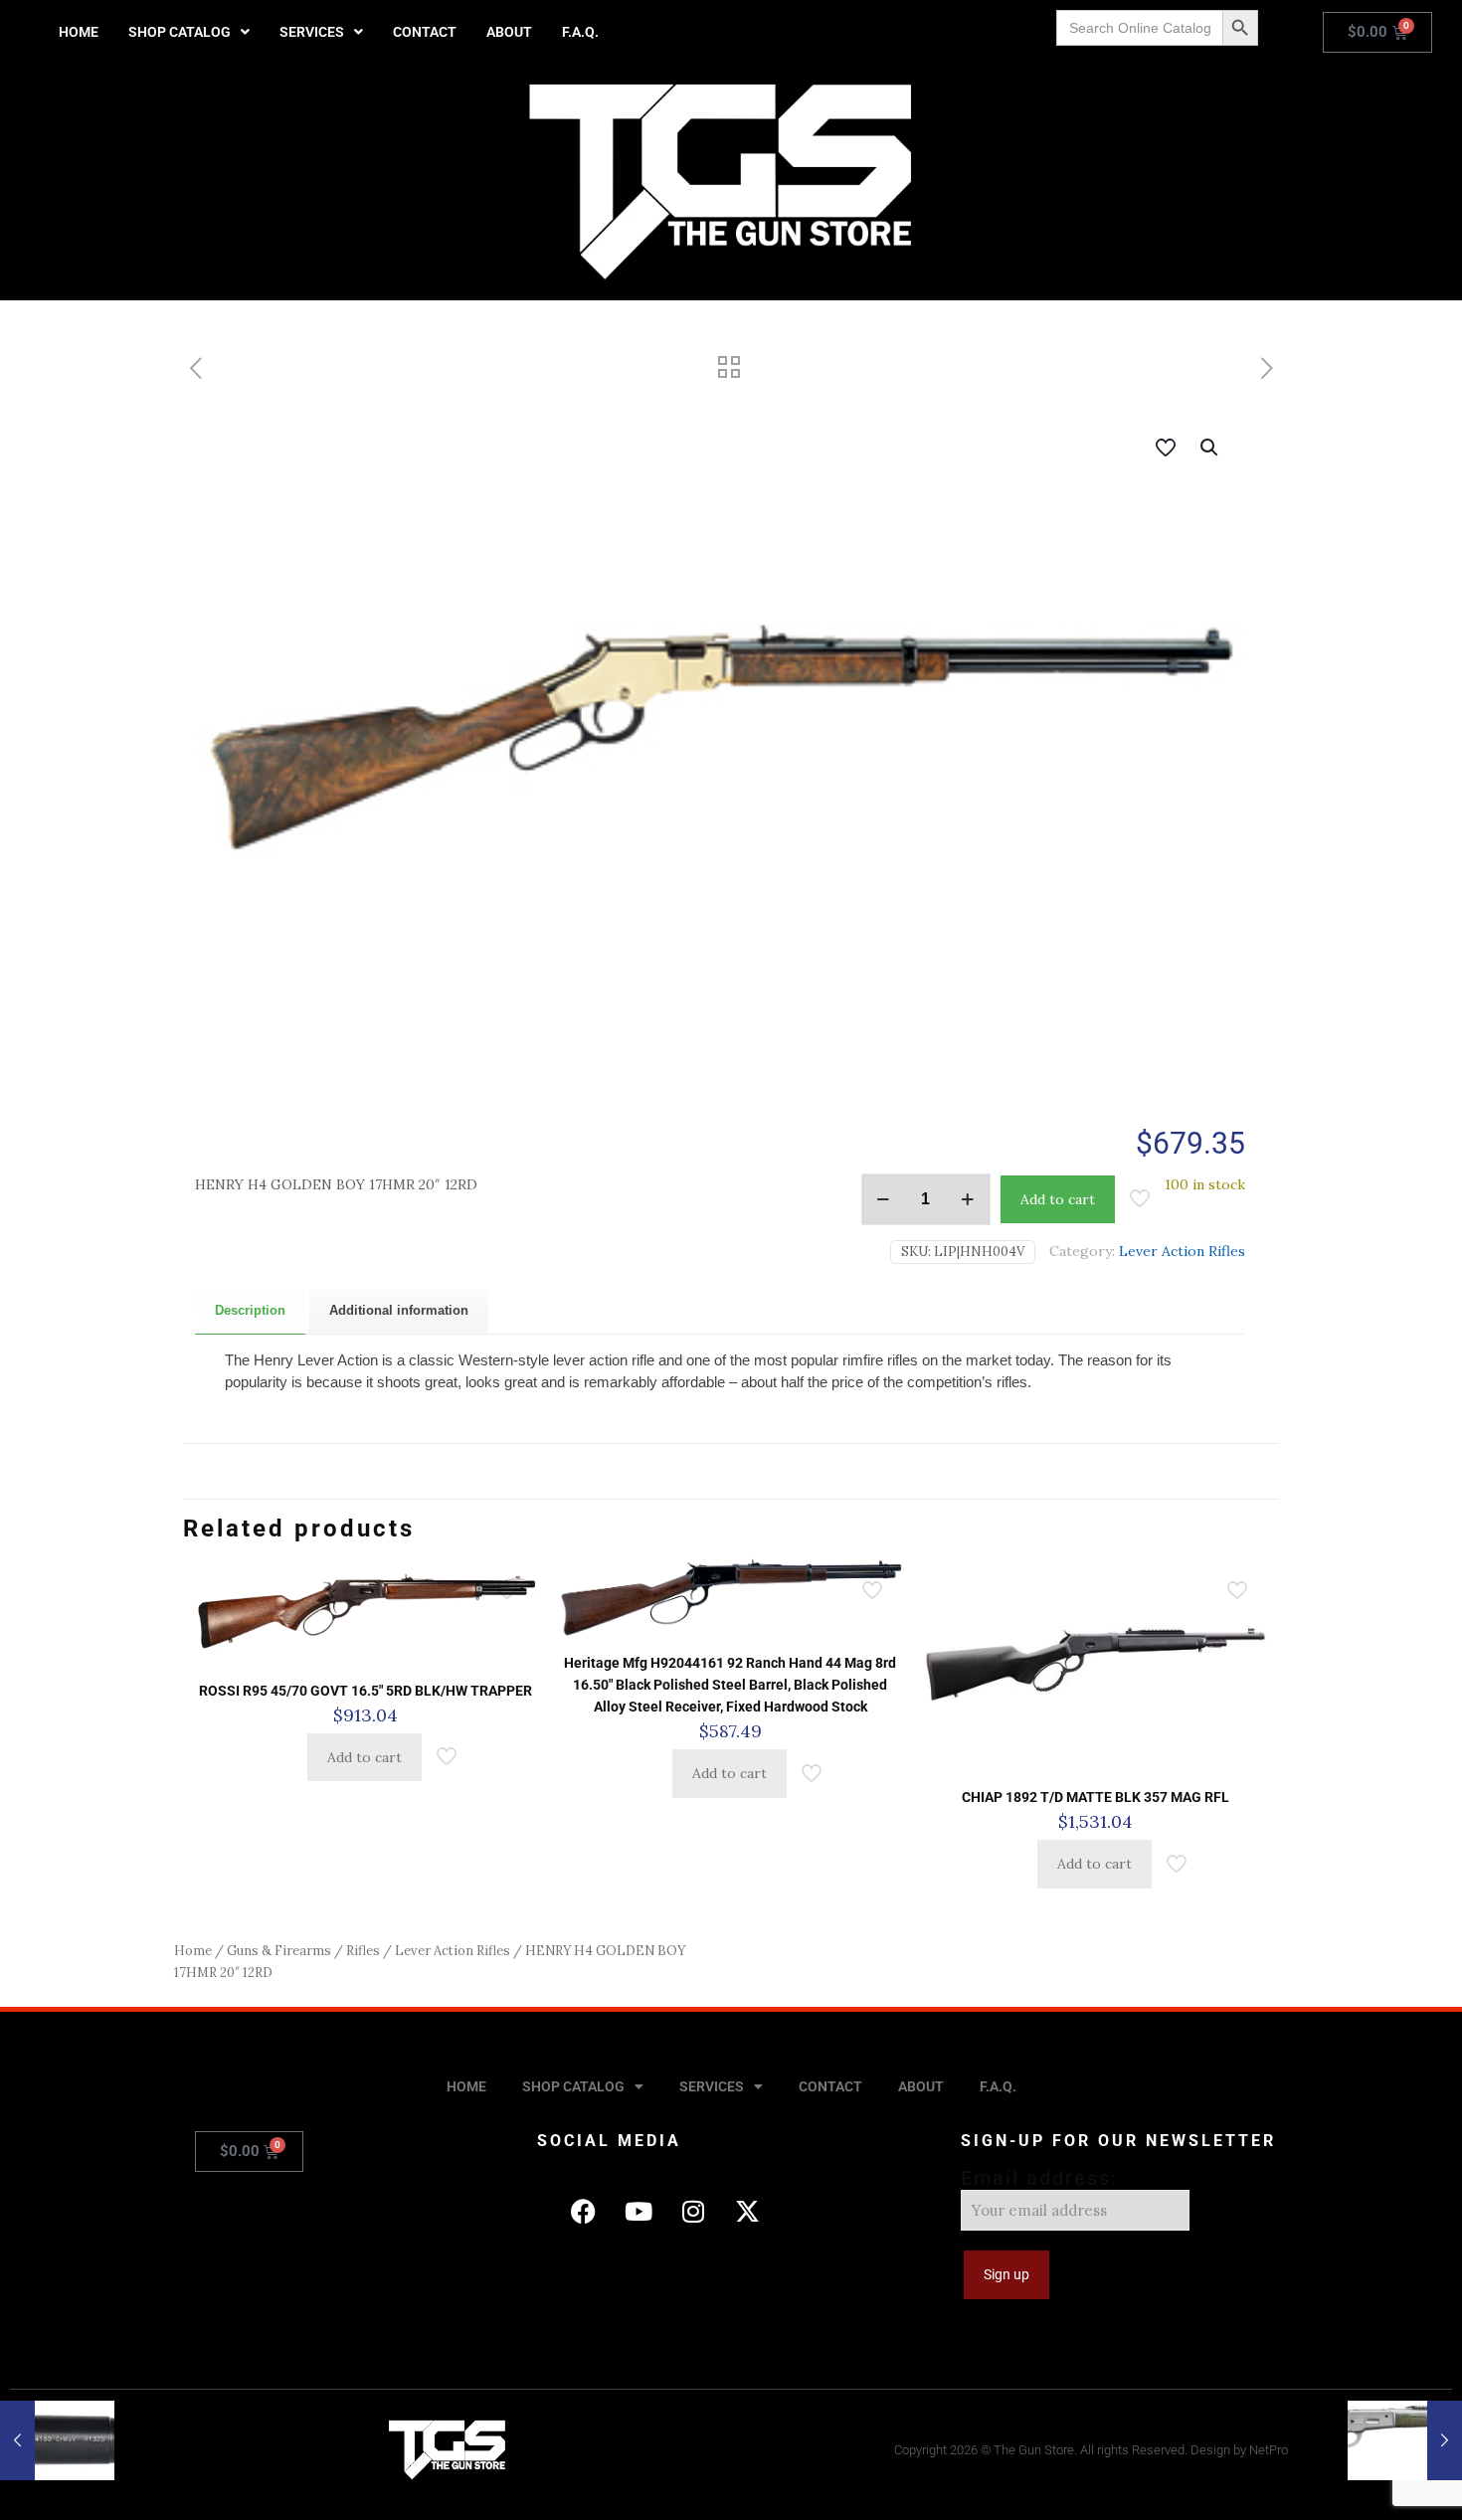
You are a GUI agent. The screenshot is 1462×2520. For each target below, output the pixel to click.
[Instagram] (693, 2211)
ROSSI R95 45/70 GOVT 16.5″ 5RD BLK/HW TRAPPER (365, 1691)
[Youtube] (639, 2211)
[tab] (250, 1311)
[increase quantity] (968, 1199)
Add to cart (1058, 1199)
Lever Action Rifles (1182, 1251)
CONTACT (425, 32)
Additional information (399, 1310)
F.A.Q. (580, 32)
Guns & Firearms (279, 1951)
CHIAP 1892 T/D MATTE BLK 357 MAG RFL (1096, 1797)
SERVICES (312, 32)
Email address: (1039, 2178)
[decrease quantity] (884, 1199)
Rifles (363, 1951)
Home (193, 1951)
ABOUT (509, 32)
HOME (79, 32)
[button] (189, 32)
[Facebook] (584, 2211)
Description (250, 1310)
